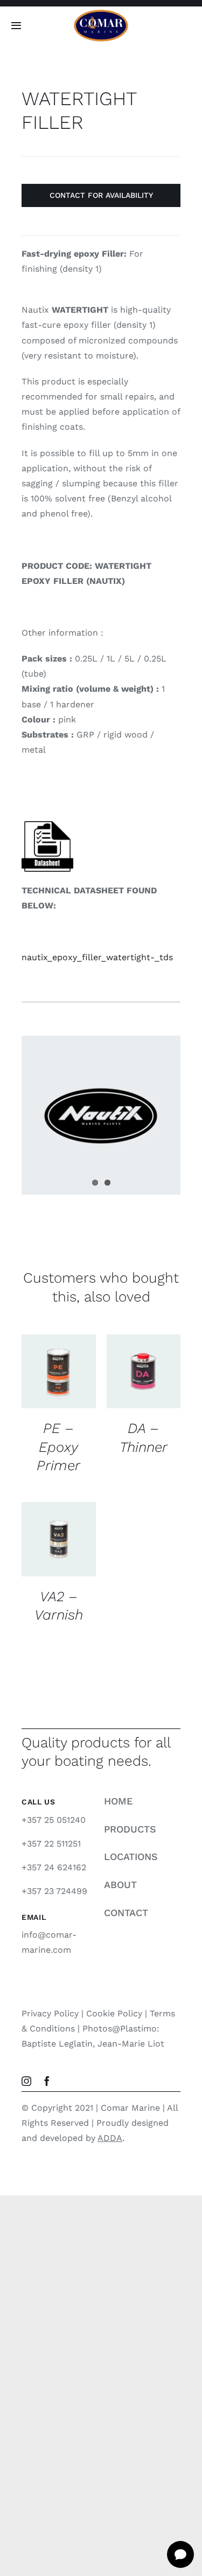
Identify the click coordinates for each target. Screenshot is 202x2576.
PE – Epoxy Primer (58, 1447)
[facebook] (47, 2081)
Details (44, 1395)
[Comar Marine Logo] (101, 13)
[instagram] (26, 2081)
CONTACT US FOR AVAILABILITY (59, 1362)
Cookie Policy (114, 2013)
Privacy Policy (50, 2013)
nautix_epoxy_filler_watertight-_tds (97, 957)
